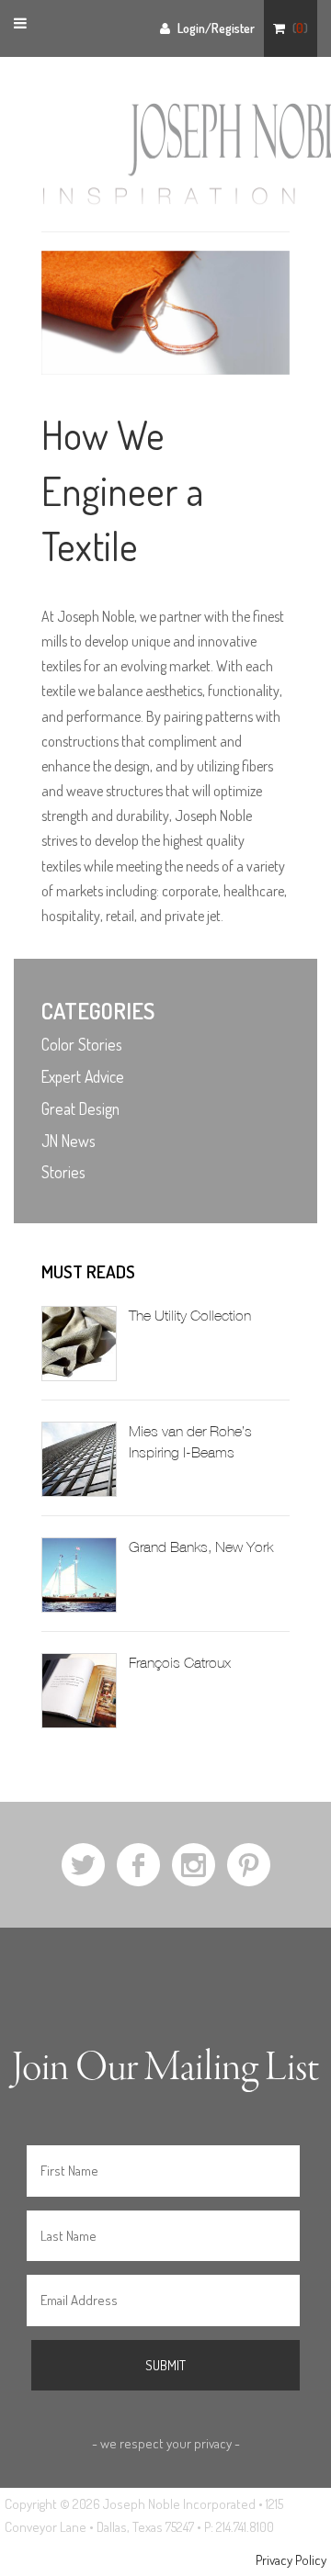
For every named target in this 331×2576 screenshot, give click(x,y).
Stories (63, 1172)
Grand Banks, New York (201, 1547)
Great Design (80, 1108)
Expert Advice (83, 1076)
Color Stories (82, 1044)
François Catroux (180, 1663)
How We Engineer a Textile (123, 490)
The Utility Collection (190, 1316)
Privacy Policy (291, 2560)
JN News (68, 1141)
